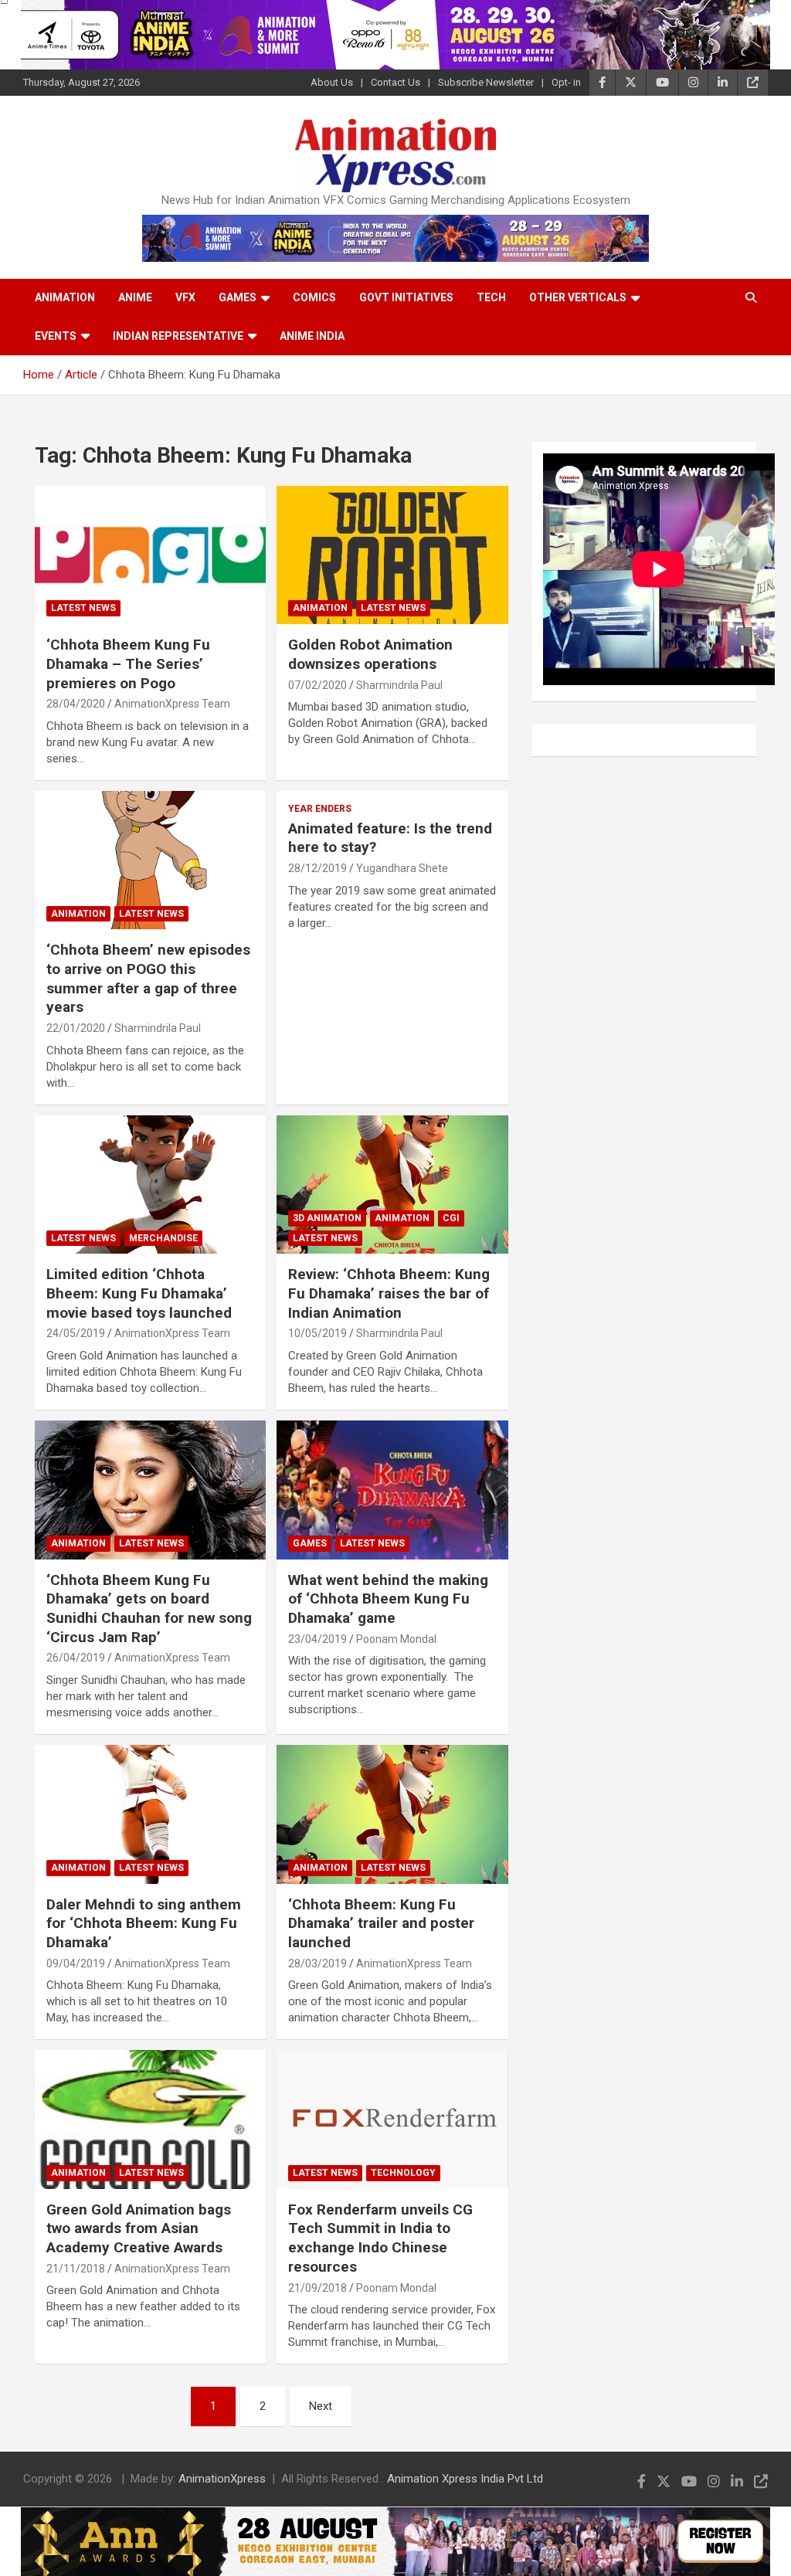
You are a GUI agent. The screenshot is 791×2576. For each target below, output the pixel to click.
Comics (314, 297)
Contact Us (395, 82)
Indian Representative (178, 336)
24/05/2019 (76, 1333)
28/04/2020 (76, 704)
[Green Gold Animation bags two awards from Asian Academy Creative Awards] (150, 2120)
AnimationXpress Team (172, 704)
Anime (135, 297)
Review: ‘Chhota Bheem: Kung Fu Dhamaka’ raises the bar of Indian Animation (389, 1293)
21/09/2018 (317, 2288)
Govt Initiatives (406, 297)
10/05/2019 (317, 1333)
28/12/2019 (317, 868)
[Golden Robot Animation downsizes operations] (392, 555)
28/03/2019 (317, 1963)
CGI (451, 1218)
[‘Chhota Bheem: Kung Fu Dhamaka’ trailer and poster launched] (392, 1814)
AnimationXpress (222, 2479)
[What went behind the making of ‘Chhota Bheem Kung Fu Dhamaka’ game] (392, 1490)
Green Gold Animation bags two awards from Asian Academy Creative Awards (139, 2228)
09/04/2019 (76, 1963)
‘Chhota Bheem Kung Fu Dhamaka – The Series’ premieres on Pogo (128, 664)
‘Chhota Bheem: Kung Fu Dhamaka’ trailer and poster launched (381, 1923)
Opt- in (566, 82)
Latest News (83, 608)
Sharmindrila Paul (399, 685)
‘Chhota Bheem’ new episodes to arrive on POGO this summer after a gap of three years (148, 978)
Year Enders (320, 809)
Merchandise (163, 1238)
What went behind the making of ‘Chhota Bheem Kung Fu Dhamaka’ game (388, 1599)
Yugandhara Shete (402, 868)
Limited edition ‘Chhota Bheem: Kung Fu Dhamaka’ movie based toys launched (139, 1293)
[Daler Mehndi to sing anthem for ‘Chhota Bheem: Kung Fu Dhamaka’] (150, 1814)
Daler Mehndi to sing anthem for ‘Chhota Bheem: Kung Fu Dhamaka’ (144, 1923)
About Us (332, 82)
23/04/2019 (317, 1639)
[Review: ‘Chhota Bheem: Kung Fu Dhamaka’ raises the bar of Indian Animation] (392, 1184)
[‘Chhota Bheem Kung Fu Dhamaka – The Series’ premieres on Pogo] (150, 555)
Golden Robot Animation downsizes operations (370, 654)
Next (321, 2406)
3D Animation (327, 1218)
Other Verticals (578, 297)
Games (238, 297)
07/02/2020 (317, 685)
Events (56, 336)
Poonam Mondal (396, 1639)
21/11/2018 (76, 2269)
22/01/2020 (76, 1028)
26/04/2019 (76, 1658)
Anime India (312, 336)
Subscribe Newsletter (486, 82)
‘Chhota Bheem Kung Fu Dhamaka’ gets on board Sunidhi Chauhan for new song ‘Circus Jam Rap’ (149, 1609)
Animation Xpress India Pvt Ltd (465, 2479)
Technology (403, 2173)
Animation (65, 297)
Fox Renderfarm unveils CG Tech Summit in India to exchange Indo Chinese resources (380, 2238)
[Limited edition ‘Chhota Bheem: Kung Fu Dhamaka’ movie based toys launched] (150, 1184)
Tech (491, 297)
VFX (185, 297)
